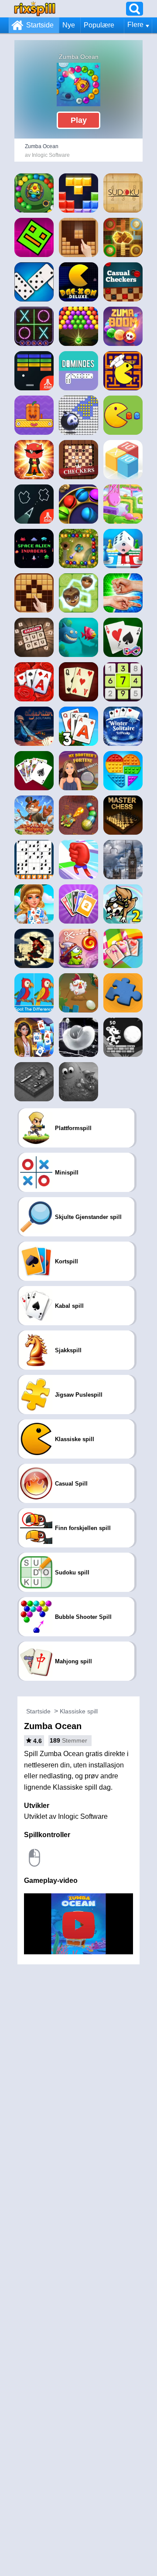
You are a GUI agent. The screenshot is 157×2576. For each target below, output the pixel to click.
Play (79, 120)
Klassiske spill (79, 1711)
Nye (69, 25)
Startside (40, 25)
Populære (99, 25)
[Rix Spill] (35, 8)
